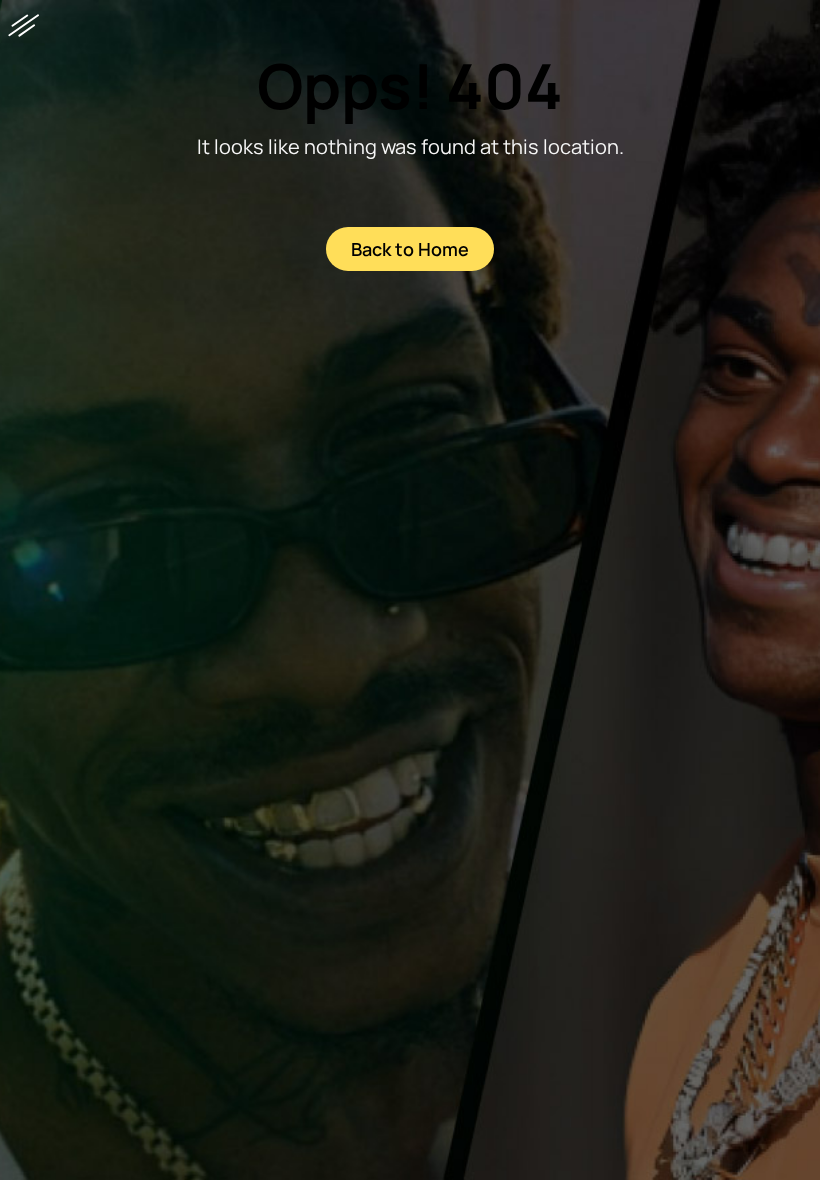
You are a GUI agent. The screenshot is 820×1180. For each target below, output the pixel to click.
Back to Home (410, 249)
